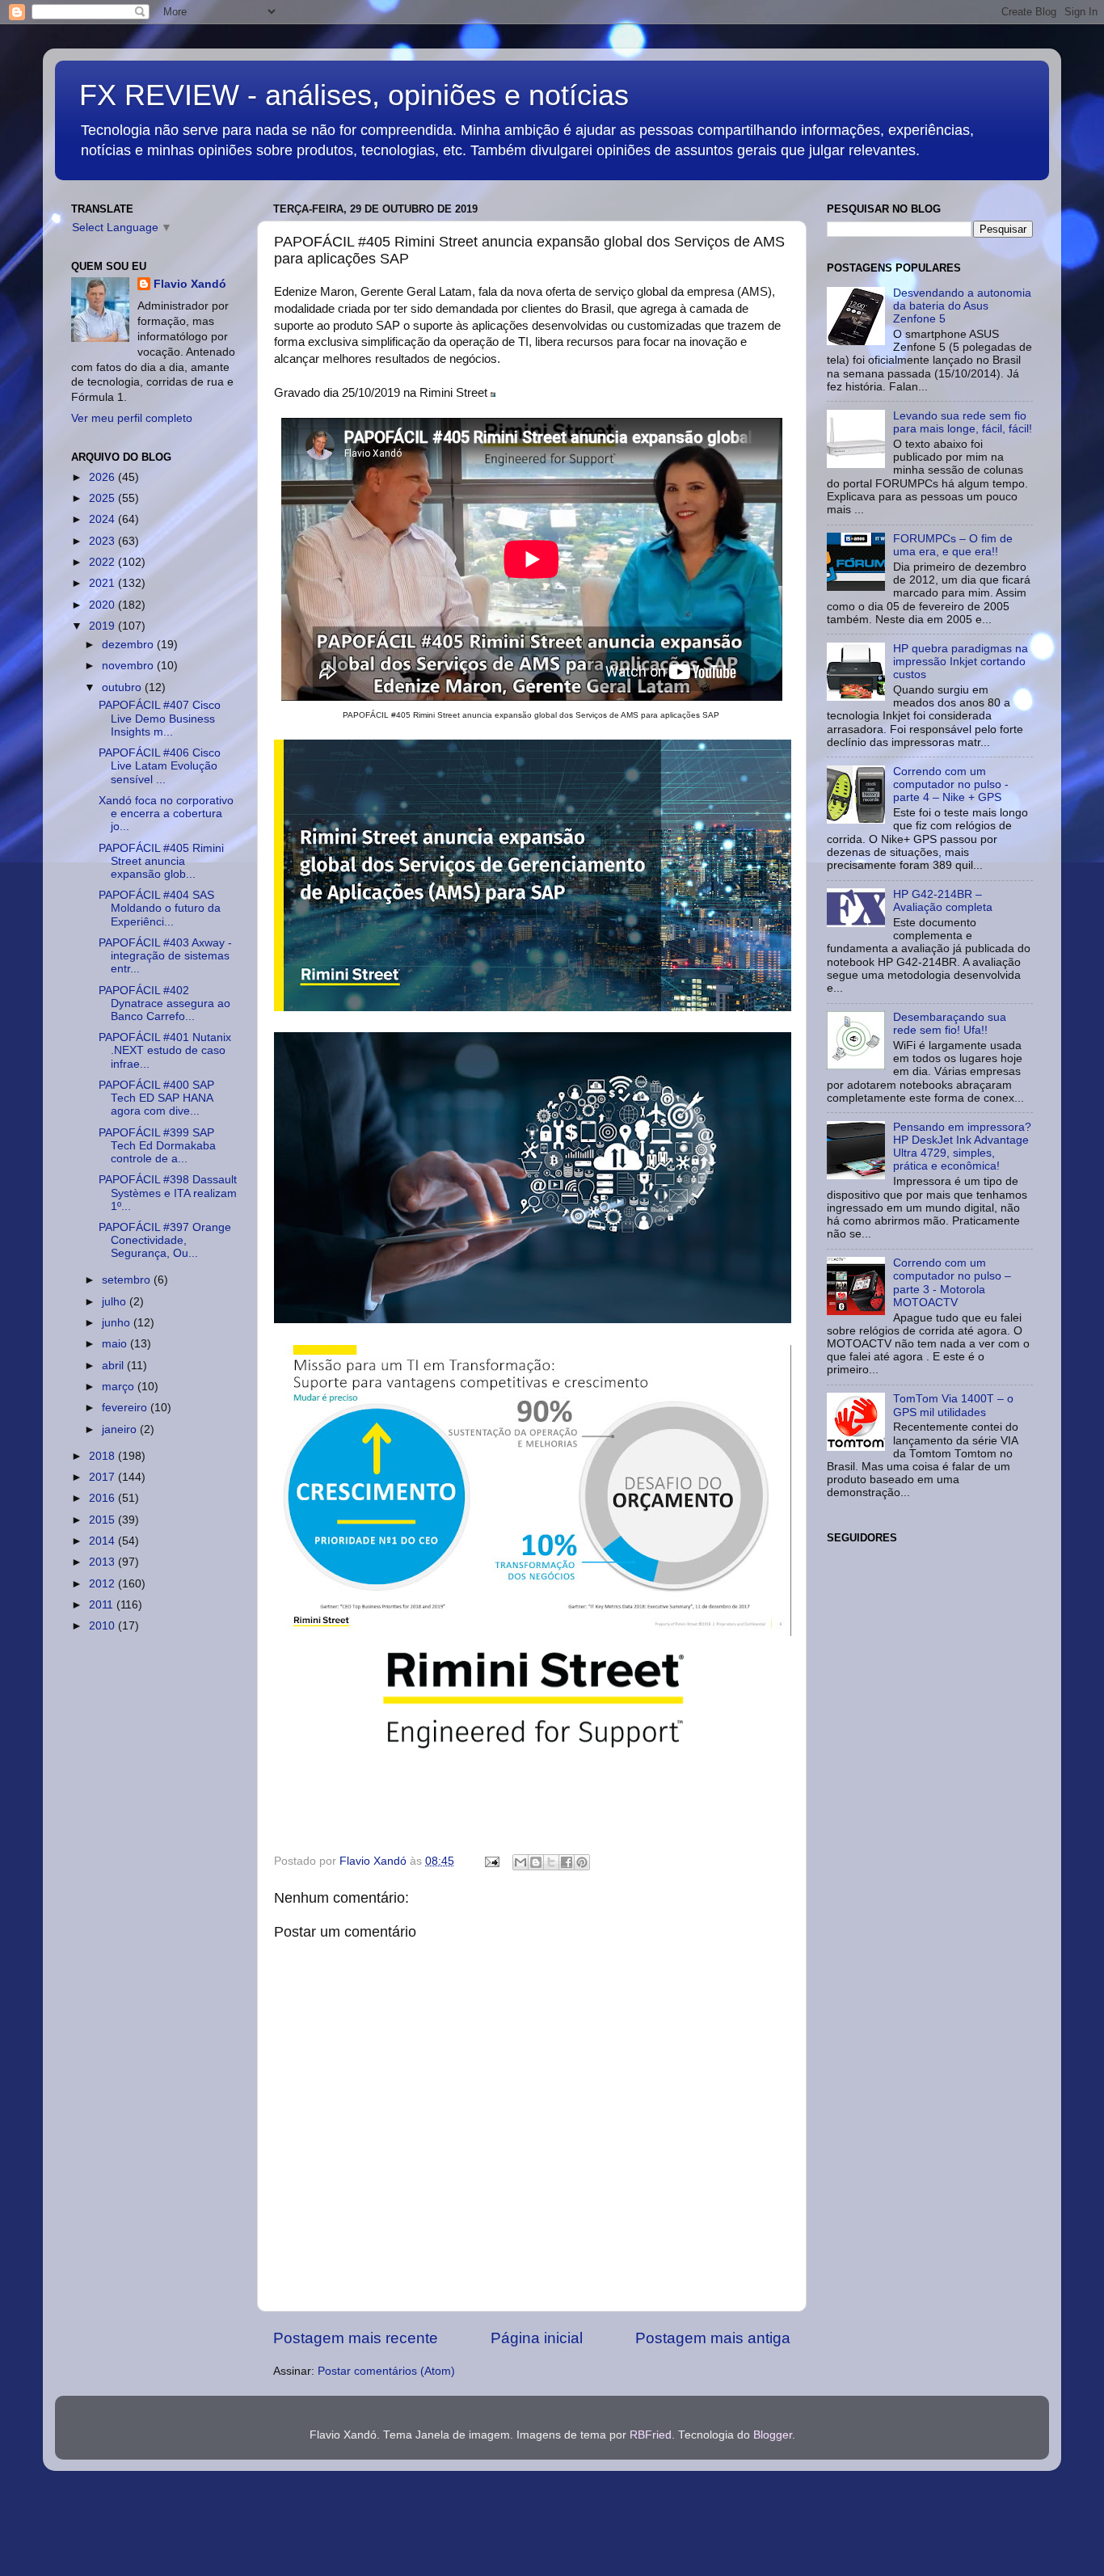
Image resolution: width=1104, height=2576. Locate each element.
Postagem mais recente (356, 2338)
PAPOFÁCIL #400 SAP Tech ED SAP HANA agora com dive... (156, 1098)
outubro (123, 687)
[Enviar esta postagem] (491, 1861)
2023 (103, 541)
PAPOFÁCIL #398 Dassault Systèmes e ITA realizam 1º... (168, 1193)
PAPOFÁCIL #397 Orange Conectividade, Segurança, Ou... (165, 1240)
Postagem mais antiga (713, 2338)
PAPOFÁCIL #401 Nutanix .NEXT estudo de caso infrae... (165, 1050)
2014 (103, 1541)
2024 (103, 519)
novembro (129, 666)
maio (116, 1344)
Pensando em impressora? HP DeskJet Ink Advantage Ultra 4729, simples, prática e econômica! (962, 1147)
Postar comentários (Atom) (386, 2371)
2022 (103, 562)
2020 (103, 605)
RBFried (651, 2435)
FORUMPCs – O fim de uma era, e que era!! (953, 545)
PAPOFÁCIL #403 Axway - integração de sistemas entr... (165, 956)
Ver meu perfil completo (132, 418)
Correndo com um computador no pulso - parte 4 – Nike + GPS (951, 784)
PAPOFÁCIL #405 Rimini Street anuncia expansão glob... (161, 861)
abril (114, 1366)
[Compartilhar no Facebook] (567, 1862)
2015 (103, 1520)
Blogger (773, 2435)
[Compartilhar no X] (551, 1862)
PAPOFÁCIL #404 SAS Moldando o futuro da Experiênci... (160, 908)
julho (116, 1302)
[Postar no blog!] (536, 1862)
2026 (103, 477)
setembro (128, 1280)
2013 (103, 1562)
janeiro (121, 1429)
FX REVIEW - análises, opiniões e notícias (354, 95)
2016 (103, 1498)
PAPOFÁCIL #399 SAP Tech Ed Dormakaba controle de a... (157, 1146)
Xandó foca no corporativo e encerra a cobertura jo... (166, 814)
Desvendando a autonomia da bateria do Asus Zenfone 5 (962, 306)
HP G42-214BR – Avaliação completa (943, 901)
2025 (103, 498)
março (120, 1387)
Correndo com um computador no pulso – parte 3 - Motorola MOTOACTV (952, 1283)
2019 (103, 626)
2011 (103, 1605)
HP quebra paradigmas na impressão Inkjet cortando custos (961, 662)
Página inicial (537, 2338)
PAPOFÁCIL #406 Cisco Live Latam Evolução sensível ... (160, 766)
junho (118, 1323)
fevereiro (126, 1408)
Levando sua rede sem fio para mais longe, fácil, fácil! (963, 422)
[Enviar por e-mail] (520, 1862)
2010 (103, 1626)
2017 (103, 1477)
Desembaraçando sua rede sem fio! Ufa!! (950, 1024)
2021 (103, 583)
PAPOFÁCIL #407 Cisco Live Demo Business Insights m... (160, 718)
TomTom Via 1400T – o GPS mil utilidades (953, 1405)
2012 (103, 1584)
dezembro (129, 645)
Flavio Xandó (190, 284)
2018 (103, 1456)
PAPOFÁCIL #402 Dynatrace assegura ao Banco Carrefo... (164, 1003)
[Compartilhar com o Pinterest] (582, 1862)
